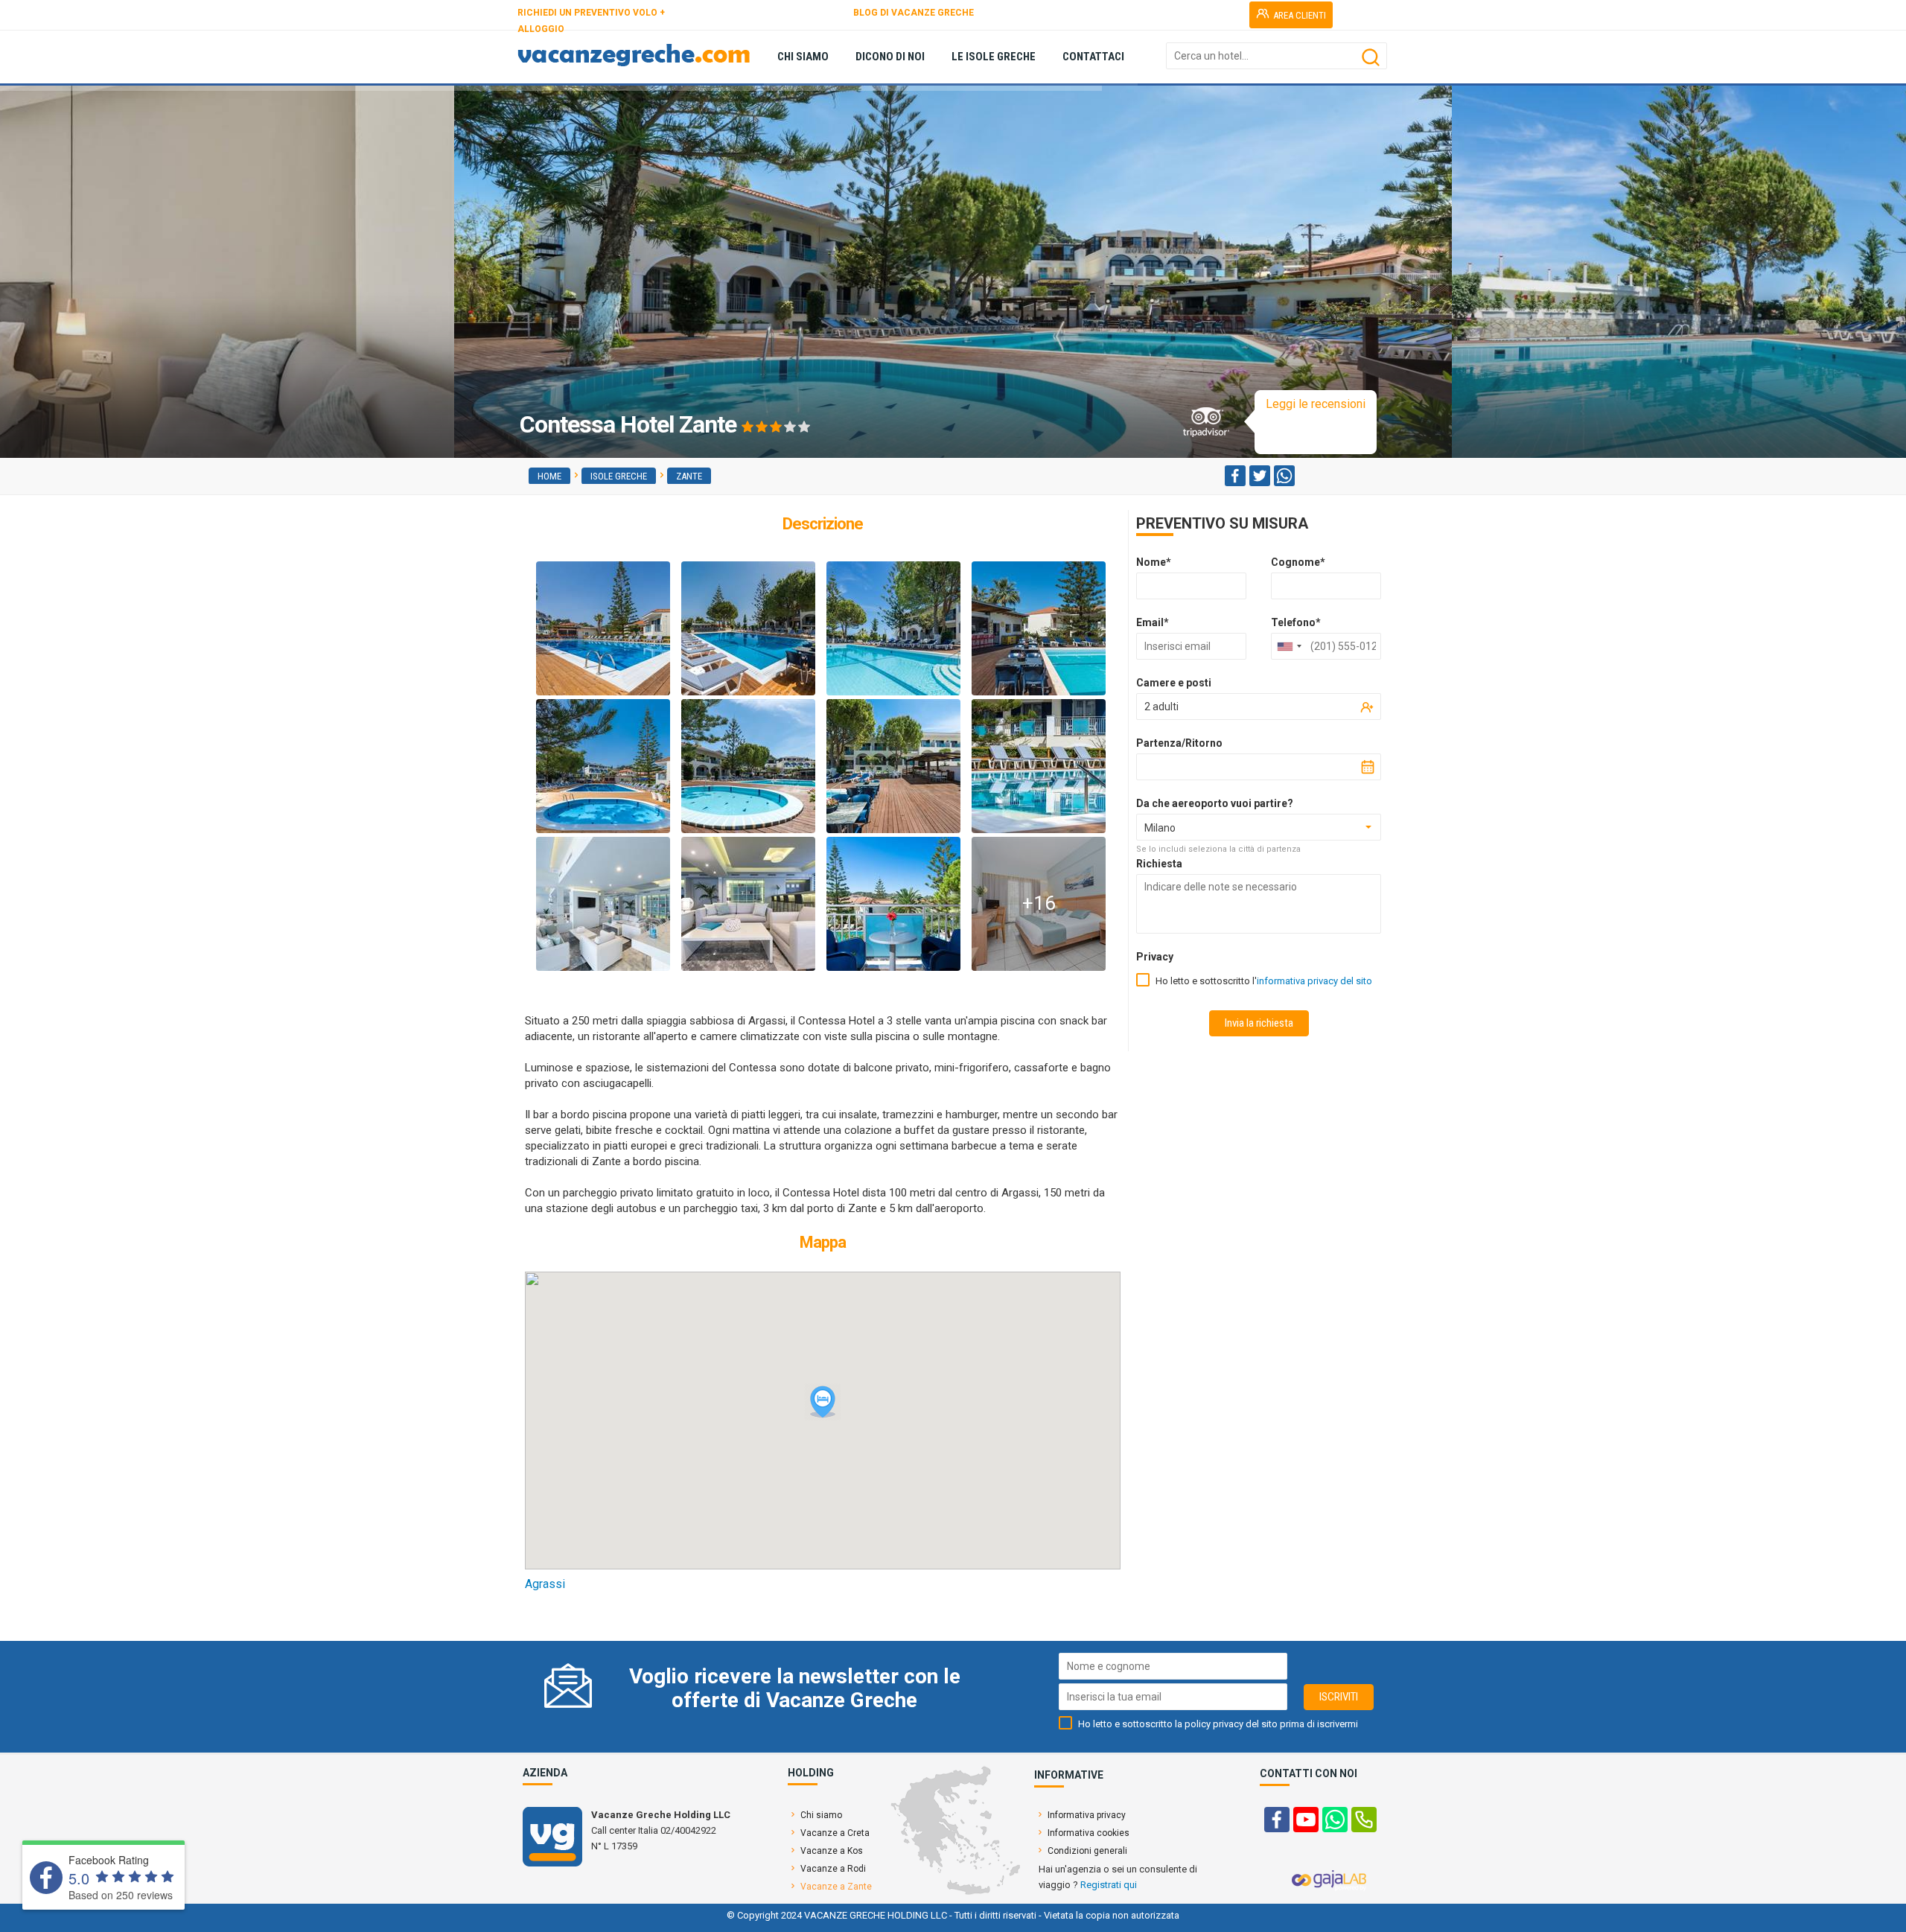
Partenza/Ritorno (1179, 743)
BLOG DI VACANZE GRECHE (914, 13)
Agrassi (545, 1584)
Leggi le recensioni (1316, 404)
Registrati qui (1109, 1885)
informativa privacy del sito (1314, 981)
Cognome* (1298, 562)
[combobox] (1289, 646)
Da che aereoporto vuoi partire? (1215, 803)
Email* (1153, 622)
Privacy (1155, 957)
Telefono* (1296, 622)
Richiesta (1159, 864)
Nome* (1154, 562)
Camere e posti (1174, 683)
